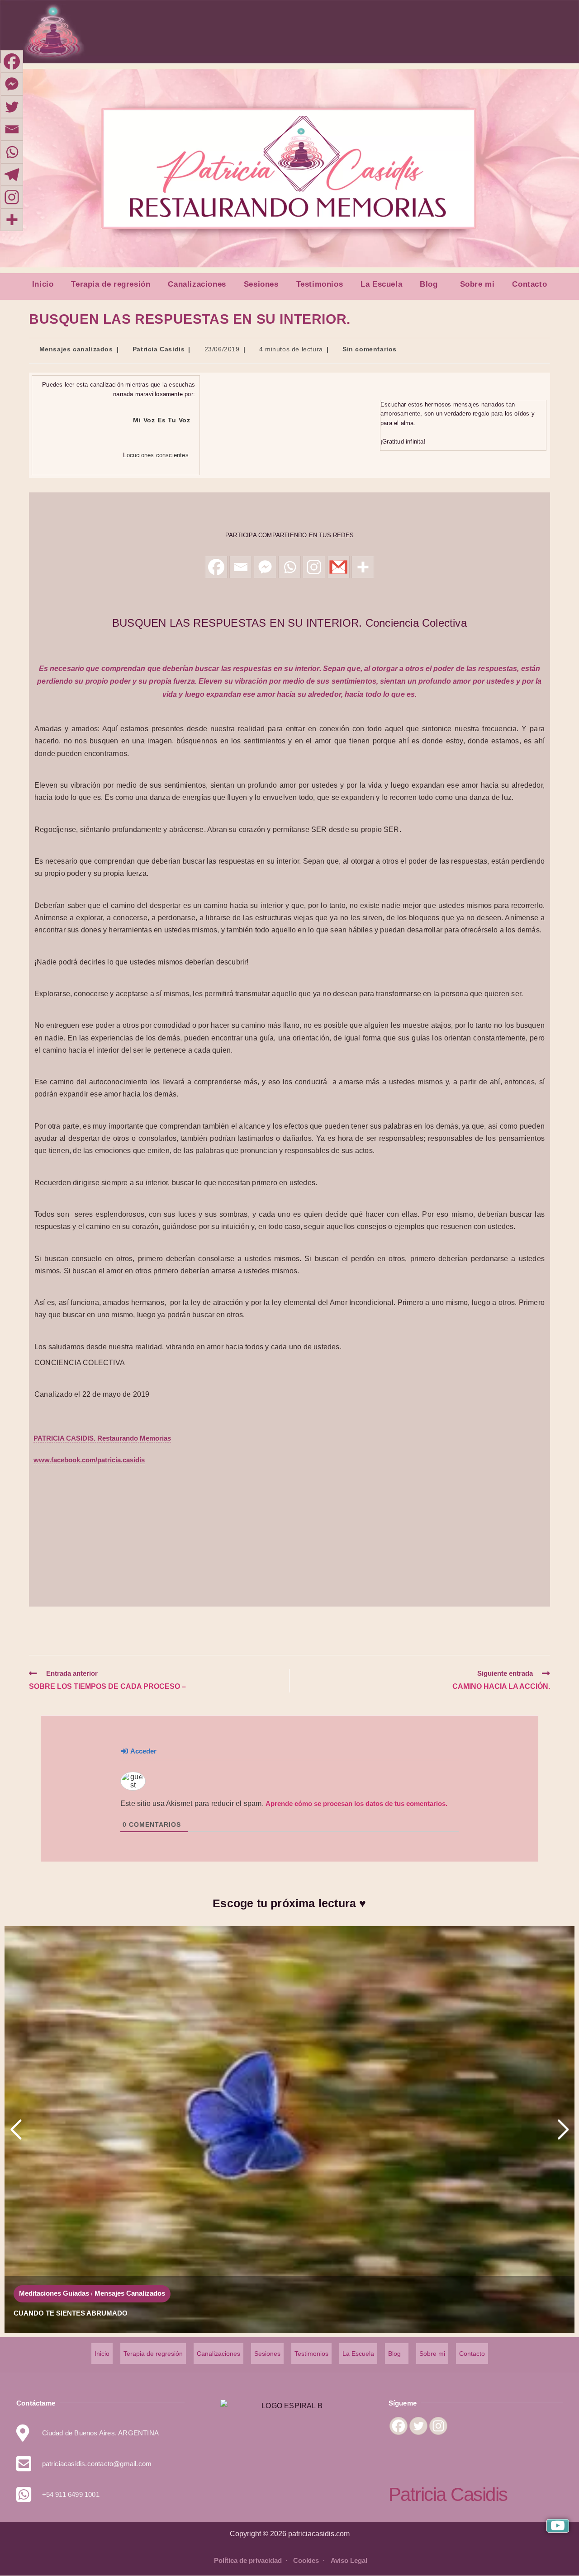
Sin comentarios (370, 349)
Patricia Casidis (159, 349)
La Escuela (381, 284)
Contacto (529, 284)
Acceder (143, 1751)
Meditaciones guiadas (54, 2293)
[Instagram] (12, 197)
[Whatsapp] (289, 567)
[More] (12, 220)
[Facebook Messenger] (12, 84)
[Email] (12, 129)
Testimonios (320, 284)
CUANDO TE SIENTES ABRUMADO (71, 2313)
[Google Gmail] (338, 567)
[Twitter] (12, 107)
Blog (429, 284)
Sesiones (261, 284)
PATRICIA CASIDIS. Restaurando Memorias (102, 1438)
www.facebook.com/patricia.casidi (87, 1460)
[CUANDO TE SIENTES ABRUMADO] (289, 2129)
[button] (431, 284)
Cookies (307, 2560)
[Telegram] (12, 175)
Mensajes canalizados (76, 349)
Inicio (43, 284)
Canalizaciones (197, 284)
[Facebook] (12, 61)
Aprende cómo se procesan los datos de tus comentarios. (356, 1803)
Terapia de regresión (111, 284)
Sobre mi (477, 284)
